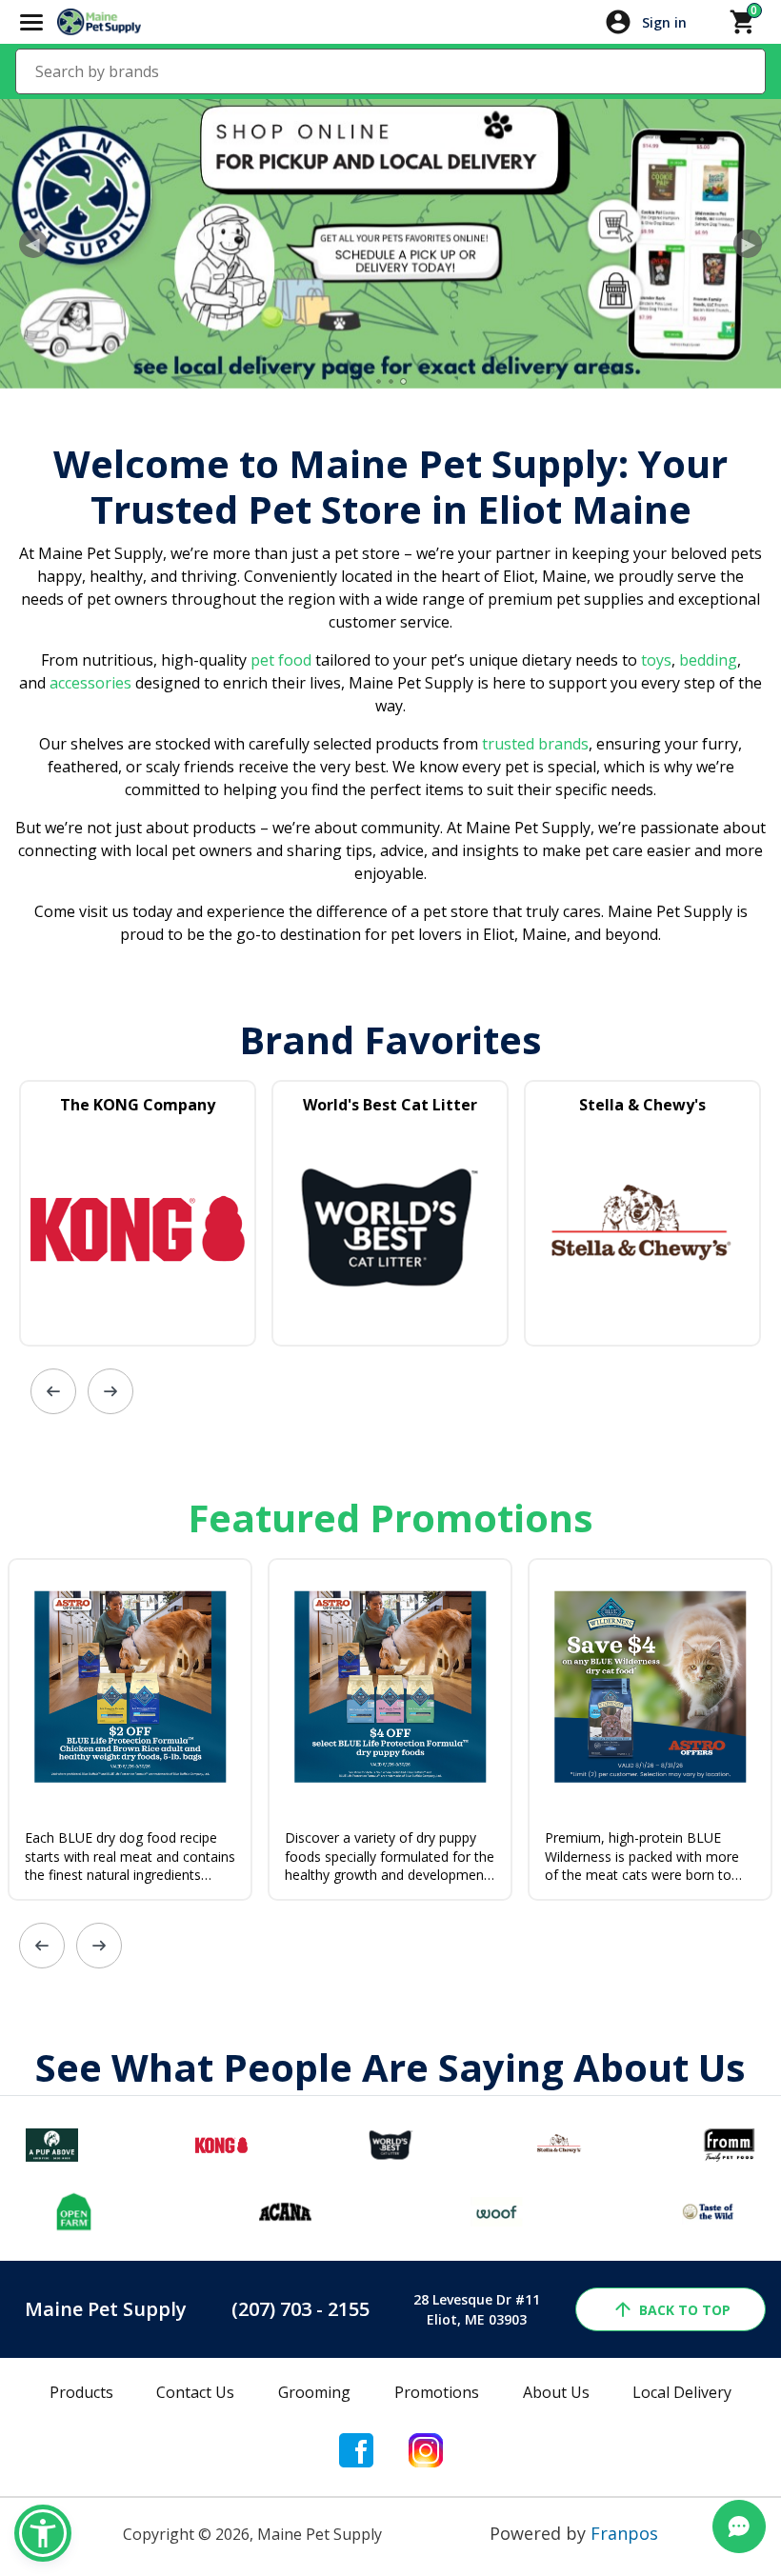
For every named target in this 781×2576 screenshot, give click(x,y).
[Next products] (110, 1391)
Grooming (314, 2392)
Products (81, 2392)
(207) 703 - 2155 (300, 2309)
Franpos (624, 2533)
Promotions (437, 2392)
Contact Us (195, 2392)
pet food (281, 660)
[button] (43, 2533)
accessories (90, 683)
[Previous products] (53, 1391)
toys (656, 660)
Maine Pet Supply (106, 2309)
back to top (685, 2310)
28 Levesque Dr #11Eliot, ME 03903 (477, 2309)
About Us (556, 2392)
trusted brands (533, 744)
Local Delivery (682, 2392)
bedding (706, 660)
